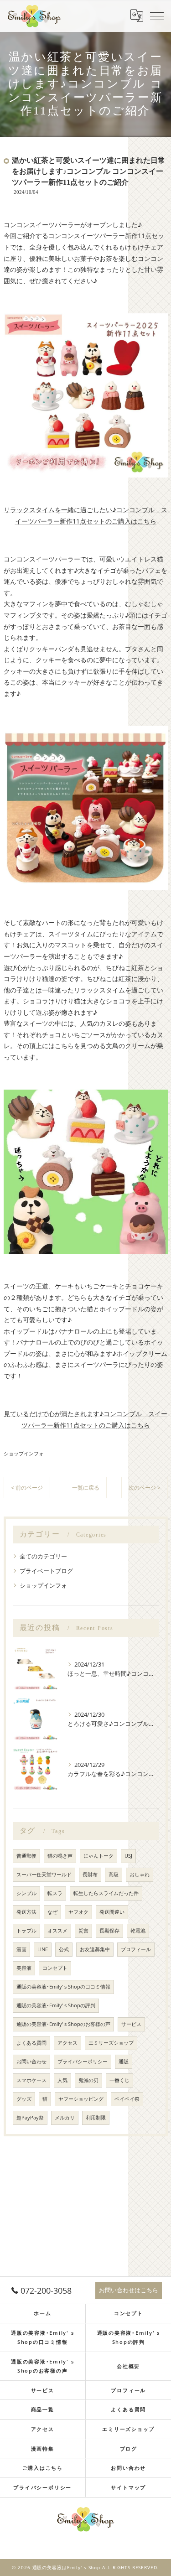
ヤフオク (78, 1912)
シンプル (26, 1893)
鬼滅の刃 (88, 2080)
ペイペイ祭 (127, 2099)
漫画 (21, 1949)
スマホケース (31, 2080)
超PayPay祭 (30, 2118)
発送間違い (112, 1912)
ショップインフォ (24, 1453)
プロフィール (136, 1949)
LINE (43, 1949)
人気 (62, 2080)
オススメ (57, 1931)
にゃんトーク (98, 1856)
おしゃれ (140, 1875)
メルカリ (65, 2118)
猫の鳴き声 (60, 1856)
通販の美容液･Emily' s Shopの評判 (56, 2005)
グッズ (24, 2099)
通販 (124, 2062)
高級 (114, 1875)
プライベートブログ (46, 1571)
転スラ (55, 1893)
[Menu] (157, 16)
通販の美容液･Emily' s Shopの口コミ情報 (63, 1987)
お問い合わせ (31, 2062)
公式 (64, 1949)
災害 (83, 1931)
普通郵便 (26, 1856)
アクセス (67, 2043)
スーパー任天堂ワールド (44, 1875)
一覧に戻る (86, 1488)
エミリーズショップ (111, 2043)
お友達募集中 (95, 1949)
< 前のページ (27, 1488)
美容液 (24, 1968)
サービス (131, 2024)
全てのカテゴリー (43, 1556)
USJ (128, 1856)
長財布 (90, 1875)
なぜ (52, 1912)
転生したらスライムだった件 (106, 1893)
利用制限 (96, 2118)
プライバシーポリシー (83, 2062)
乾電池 (138, 1931)
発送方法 (26, 1912)
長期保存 (109, 1931)
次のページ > (145, 1488)
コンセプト (55, 1968)
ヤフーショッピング (81, 2099)
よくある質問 (31, 2043)
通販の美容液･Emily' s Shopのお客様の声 (63, 2024)
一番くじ (119, 2080)
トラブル (26, 1931)
